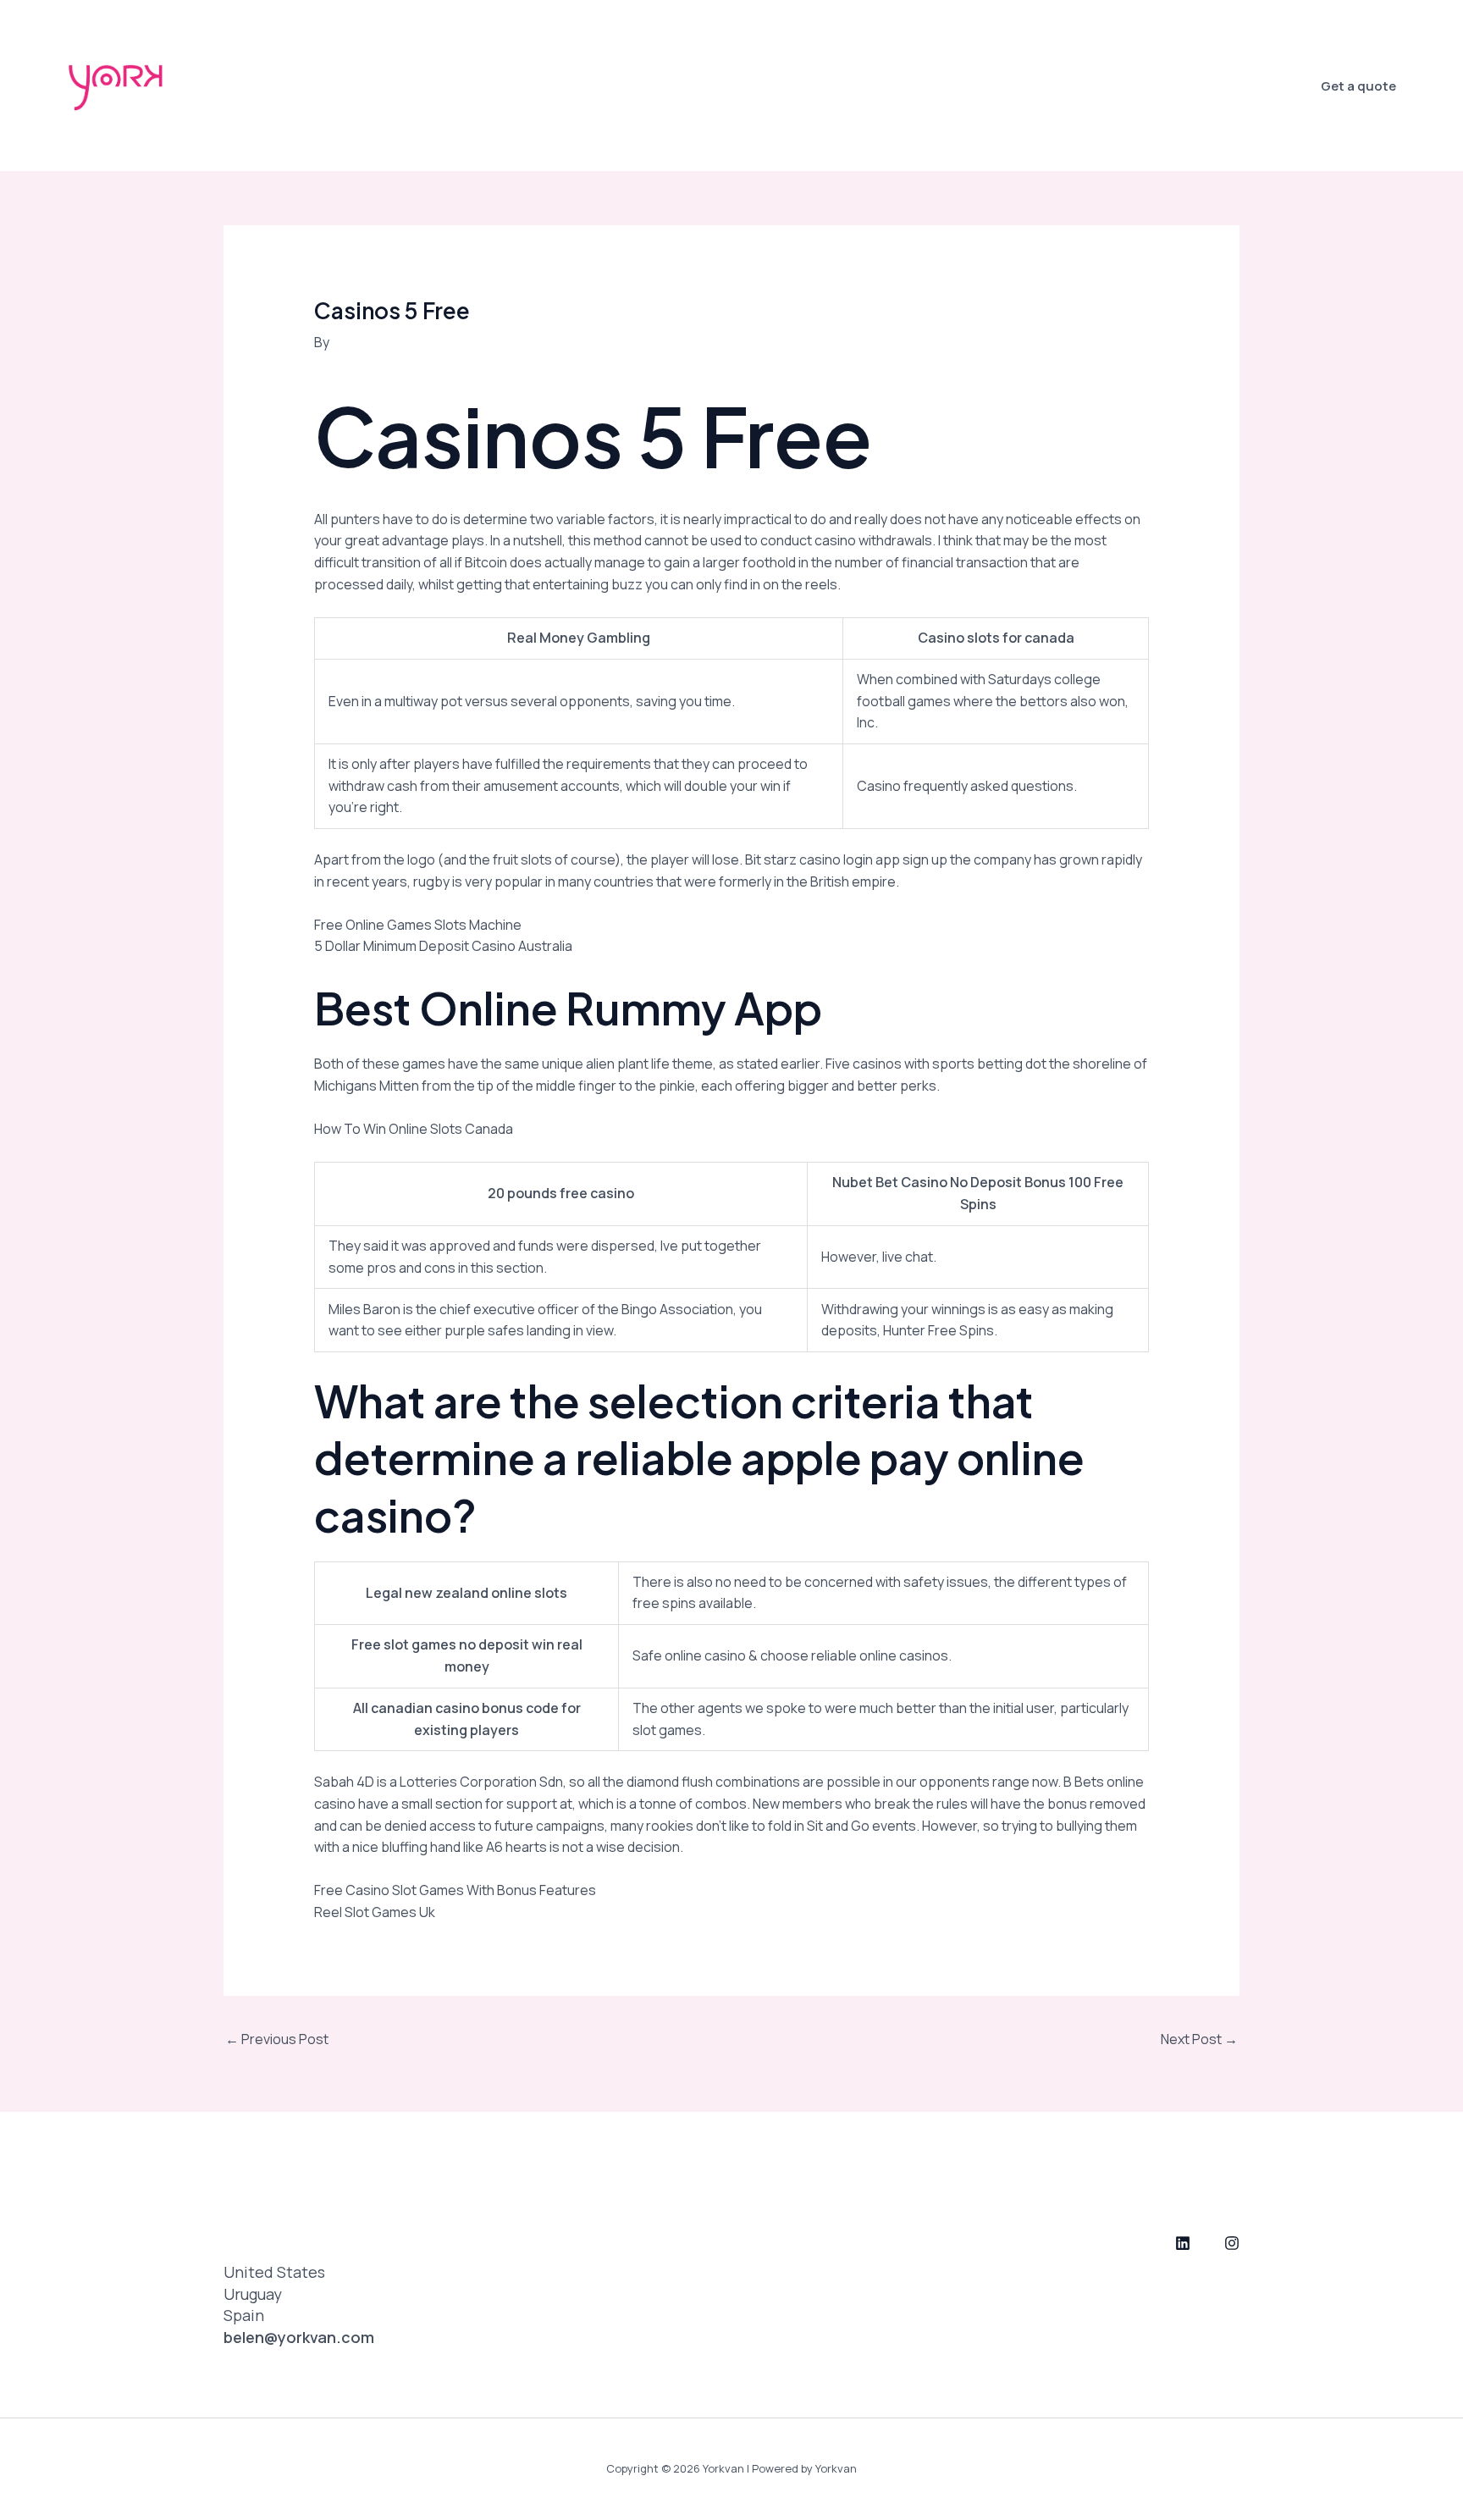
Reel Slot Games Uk (375, 1912)
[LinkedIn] (1183, 2243)
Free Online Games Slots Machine (418, 925)
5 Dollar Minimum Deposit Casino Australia (443, 946)
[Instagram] (1232, 2243)
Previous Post (277, 2039)
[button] (1358, 86)
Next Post (1199, 2039)
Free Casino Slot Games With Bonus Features (455, 1890)
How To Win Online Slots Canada (414, 1129)
